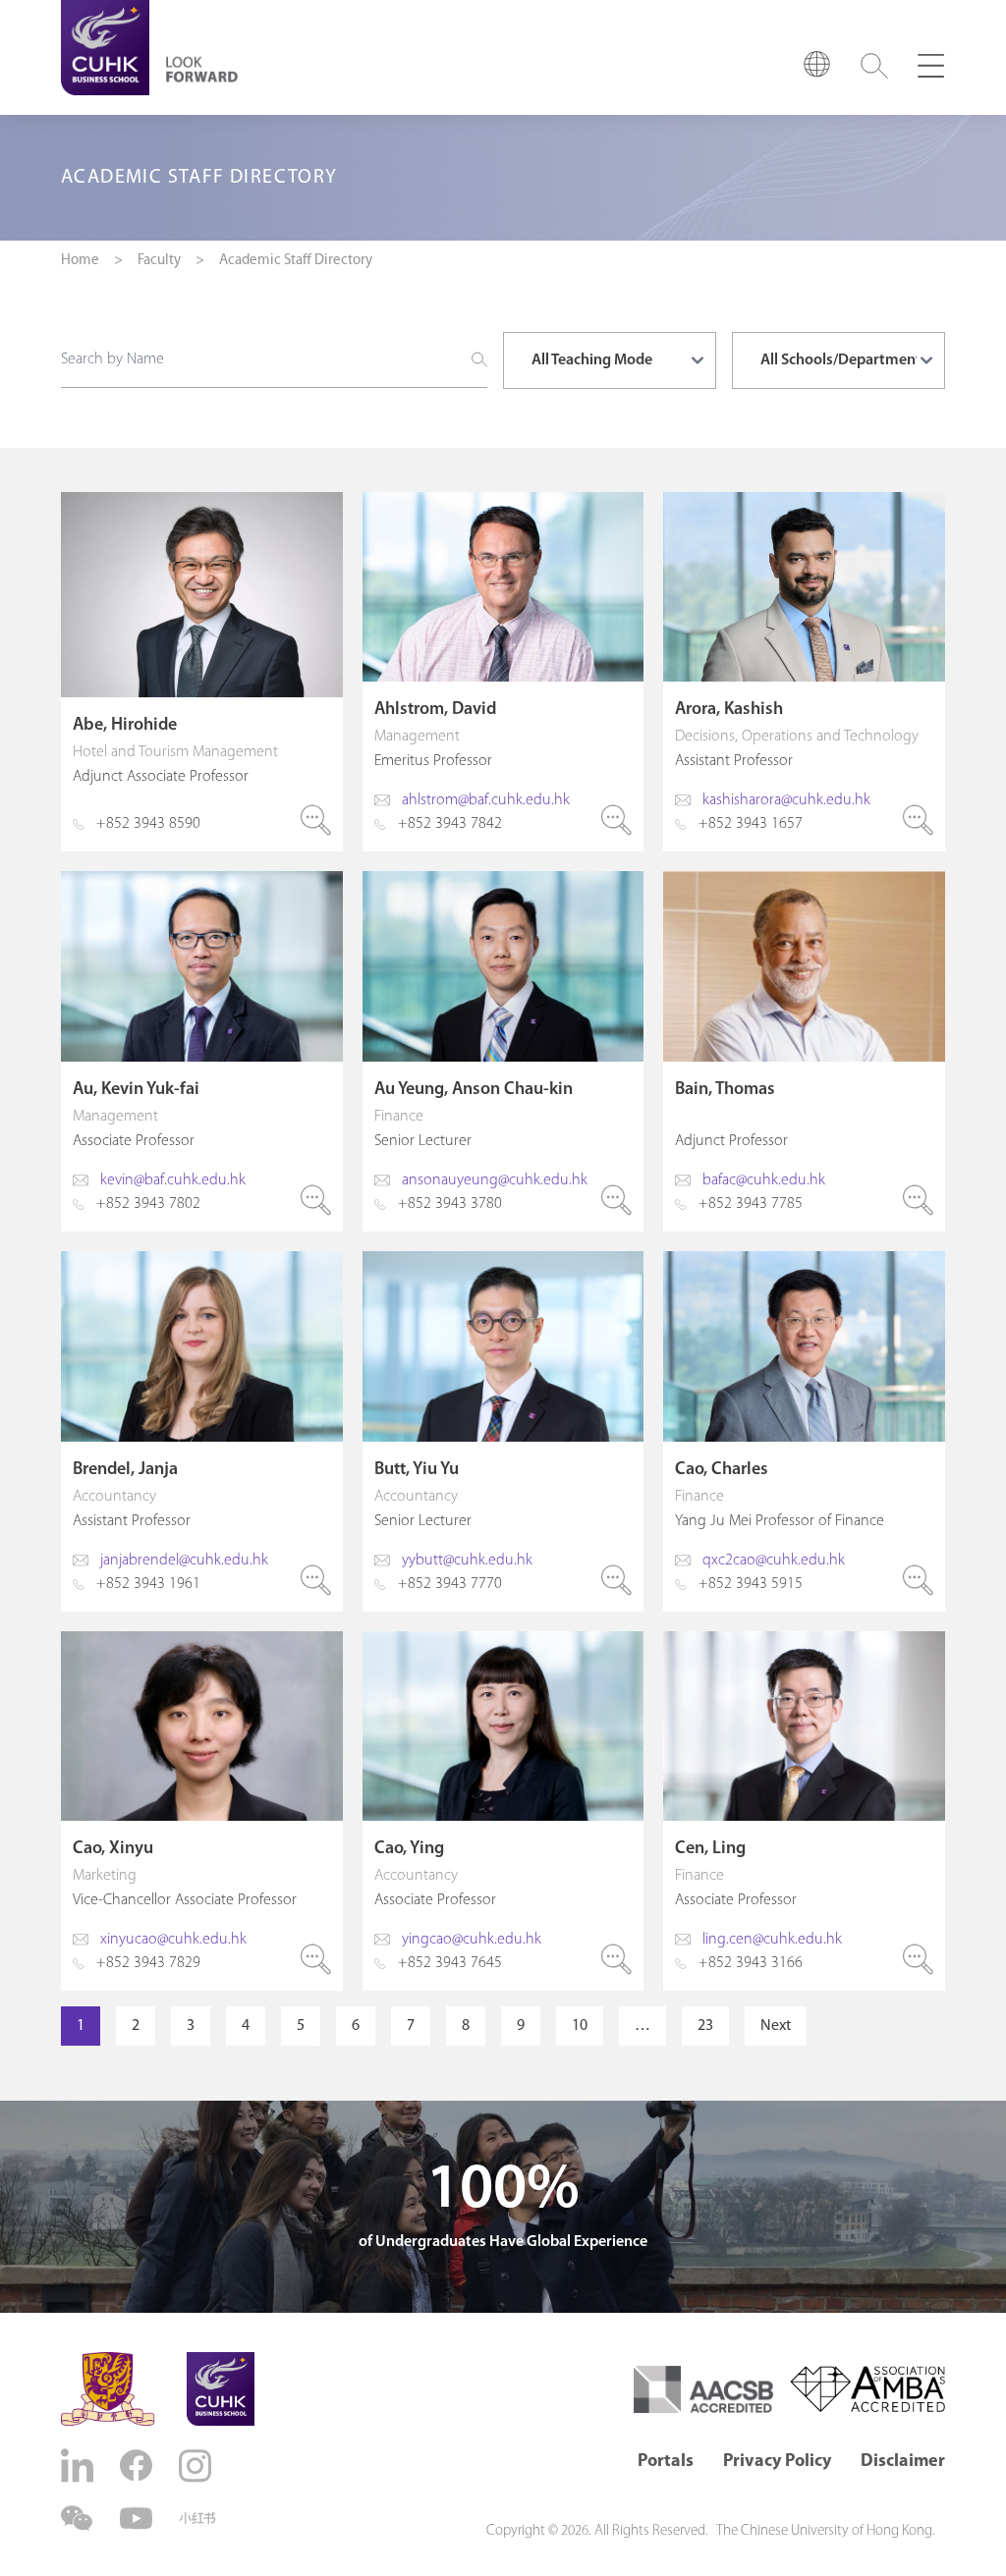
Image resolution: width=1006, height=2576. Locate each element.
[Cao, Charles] (804, 1431)
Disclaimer (903, 2462)
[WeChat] (80, 2519)
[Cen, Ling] (804, 1811)
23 (705, 2026)
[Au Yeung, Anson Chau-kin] (503, 1051)
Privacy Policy (777, 2462)
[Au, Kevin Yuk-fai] (202, 1051)
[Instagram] (197, 2466)
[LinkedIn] (80, 2466)
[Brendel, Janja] (202, 1431)
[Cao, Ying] (503, 1811)
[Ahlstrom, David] (503, 672)
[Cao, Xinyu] (202, 1811)
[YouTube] (139, 2519)
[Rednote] (197, 2518)
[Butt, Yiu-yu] (503, 1431)
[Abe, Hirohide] (202, 672)
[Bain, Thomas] (804, 1051)
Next (776, 2026)
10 (580, 2026)
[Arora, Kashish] (804, 672)
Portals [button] (666, 2462)
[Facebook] (139, 2466)
